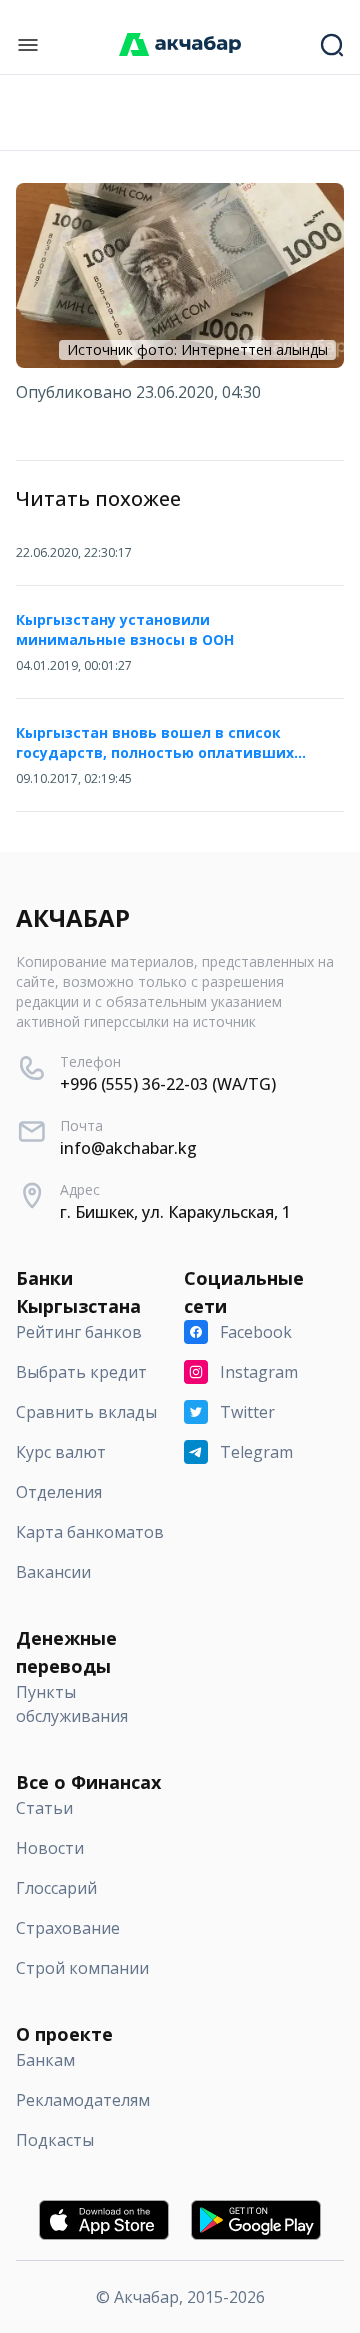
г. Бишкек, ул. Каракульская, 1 (175, 1212)
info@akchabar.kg (128, 1148)
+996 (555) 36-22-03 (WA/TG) (168, 1084)
